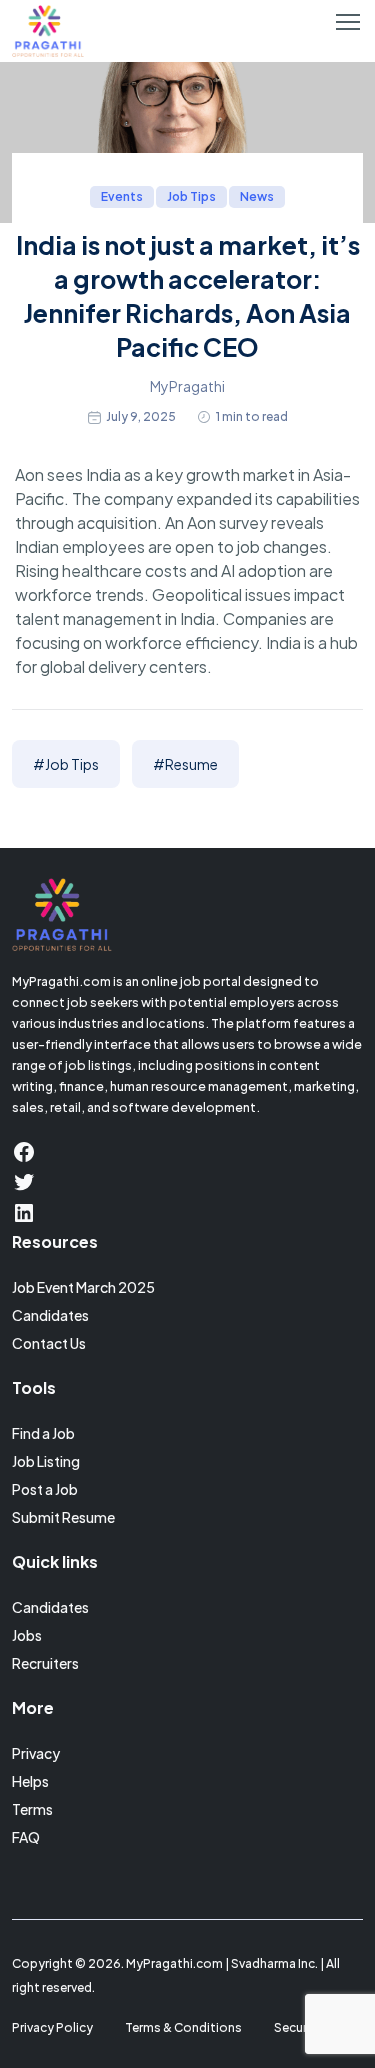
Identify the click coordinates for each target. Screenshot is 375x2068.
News (257, 196)
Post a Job (45, 1489)
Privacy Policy (52, 2027)
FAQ (26, 1837)
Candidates (50, 1315)
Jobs (27, 1635)
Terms (32, 1809)
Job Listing (46, 1461)
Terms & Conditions (183, 2027)
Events (122, 196)
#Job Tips (66, 764)
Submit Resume (63, 1517)
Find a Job (43, 1433)
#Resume (185, 764)
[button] (348, 22)
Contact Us (49, 1343)
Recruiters (45, 1663)
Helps (30, 1781)
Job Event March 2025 (83, 1287)
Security (298, 2027)
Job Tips (191, 196)
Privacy (36, 1753)
